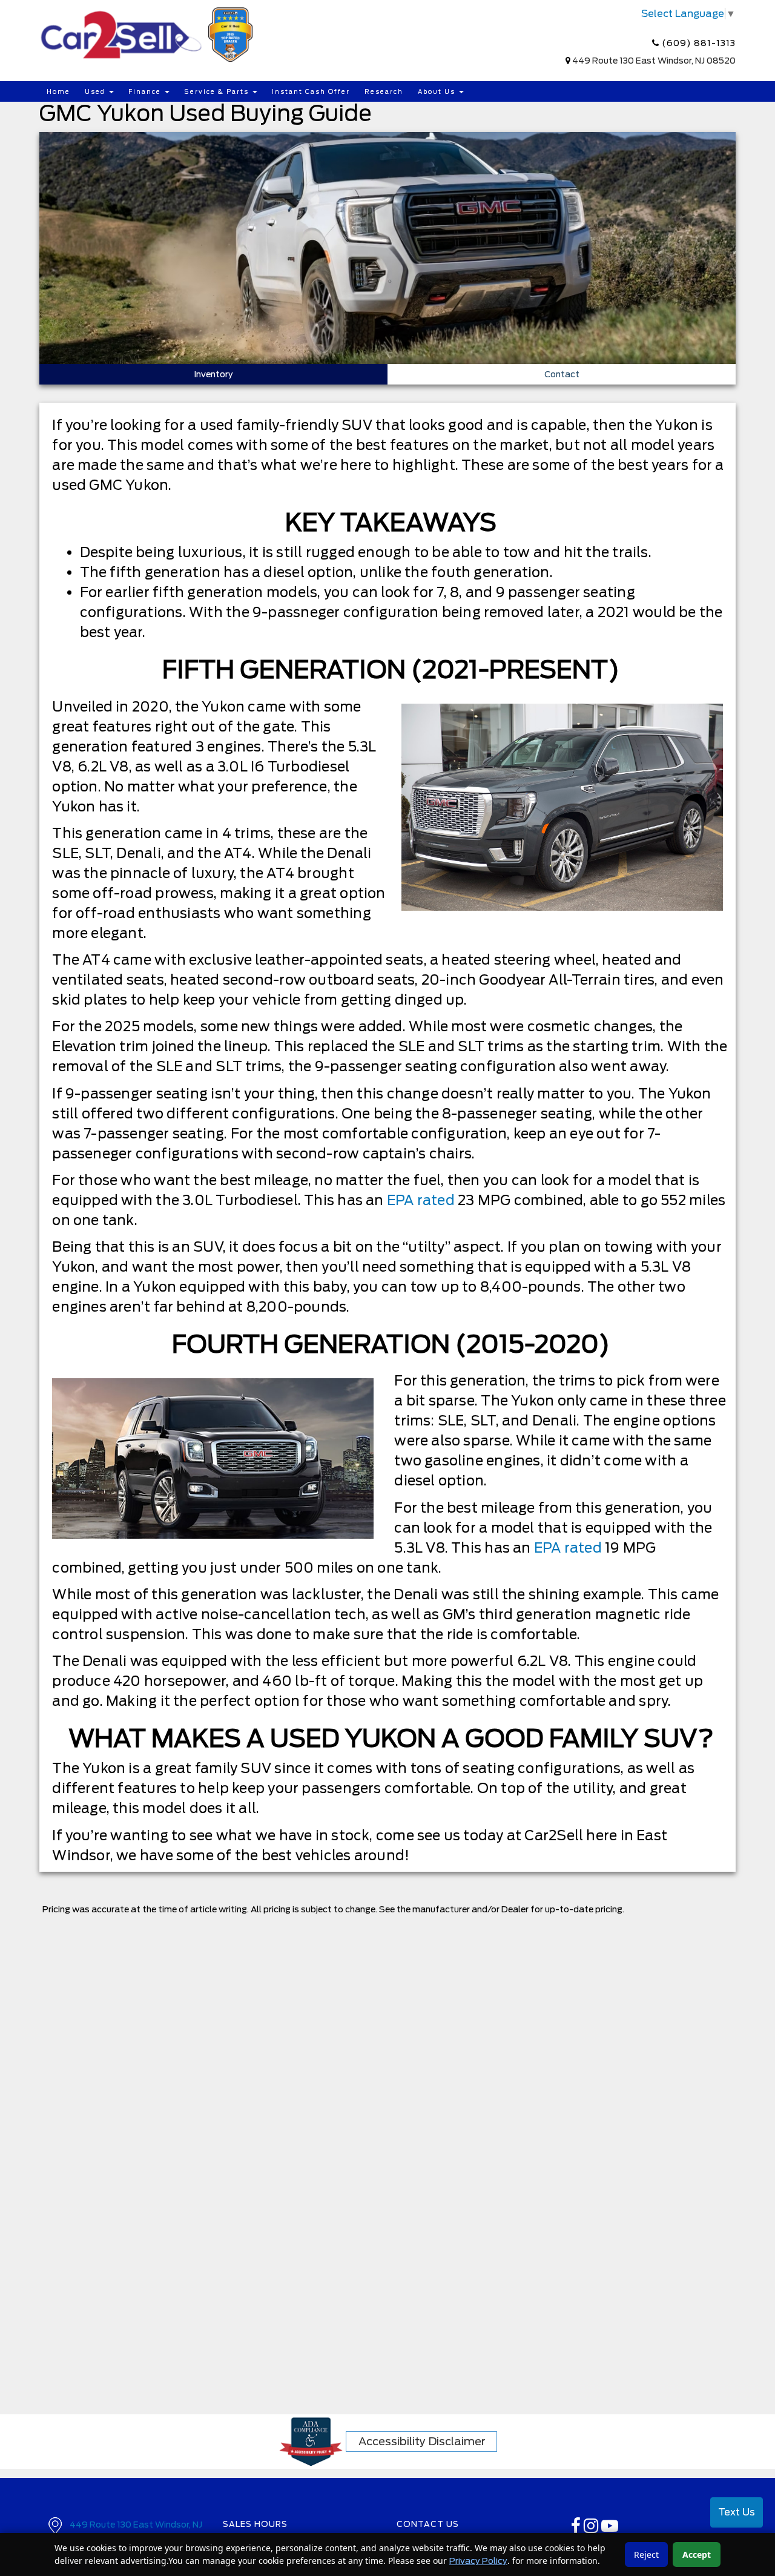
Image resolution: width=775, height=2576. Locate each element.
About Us (438, 91)
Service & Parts (218, 91)
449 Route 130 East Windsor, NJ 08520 (654, 61)
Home (58, 91)
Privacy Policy (478, 2561)
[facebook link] (577, 2529)
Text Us (737, 2512)
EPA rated (421, 1200)
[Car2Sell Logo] (148, 34)
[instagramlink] (592, 2529)
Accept (697, 2555)
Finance (146, 91)
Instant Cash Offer (311, 91)
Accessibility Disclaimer (422, 2441)
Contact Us (428, 2524)
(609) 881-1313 (697, 43)
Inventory (213, 374)
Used (96, 91)
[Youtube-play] (610, 2529)
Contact (562, 374)
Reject (646, 2555)
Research (384, 91)
